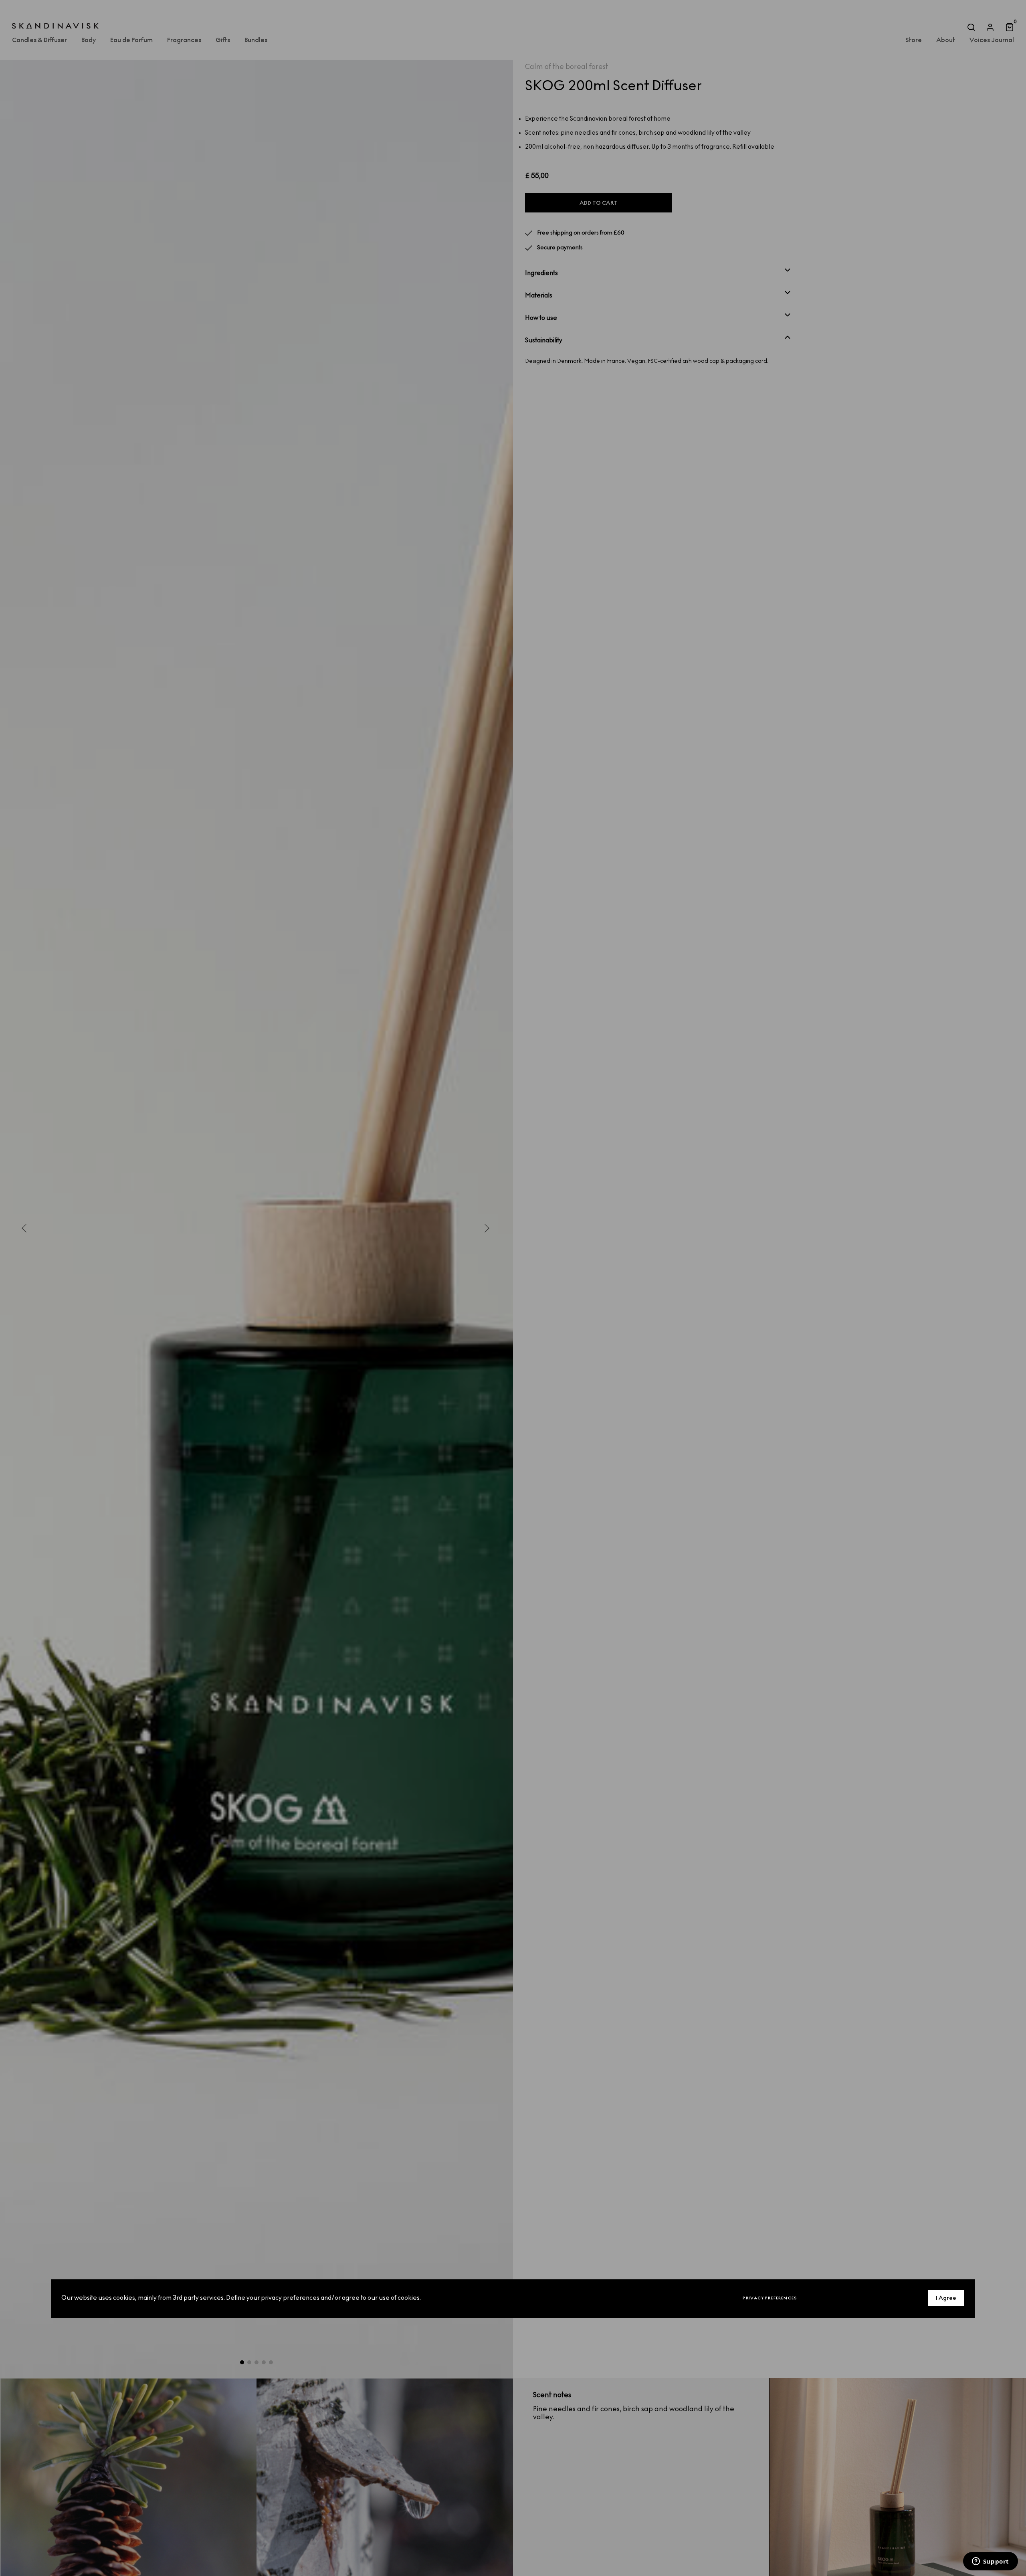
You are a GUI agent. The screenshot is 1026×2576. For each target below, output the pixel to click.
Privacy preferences (770, 2298)
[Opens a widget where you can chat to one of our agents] (990, 2562)
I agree (946, 2298)
